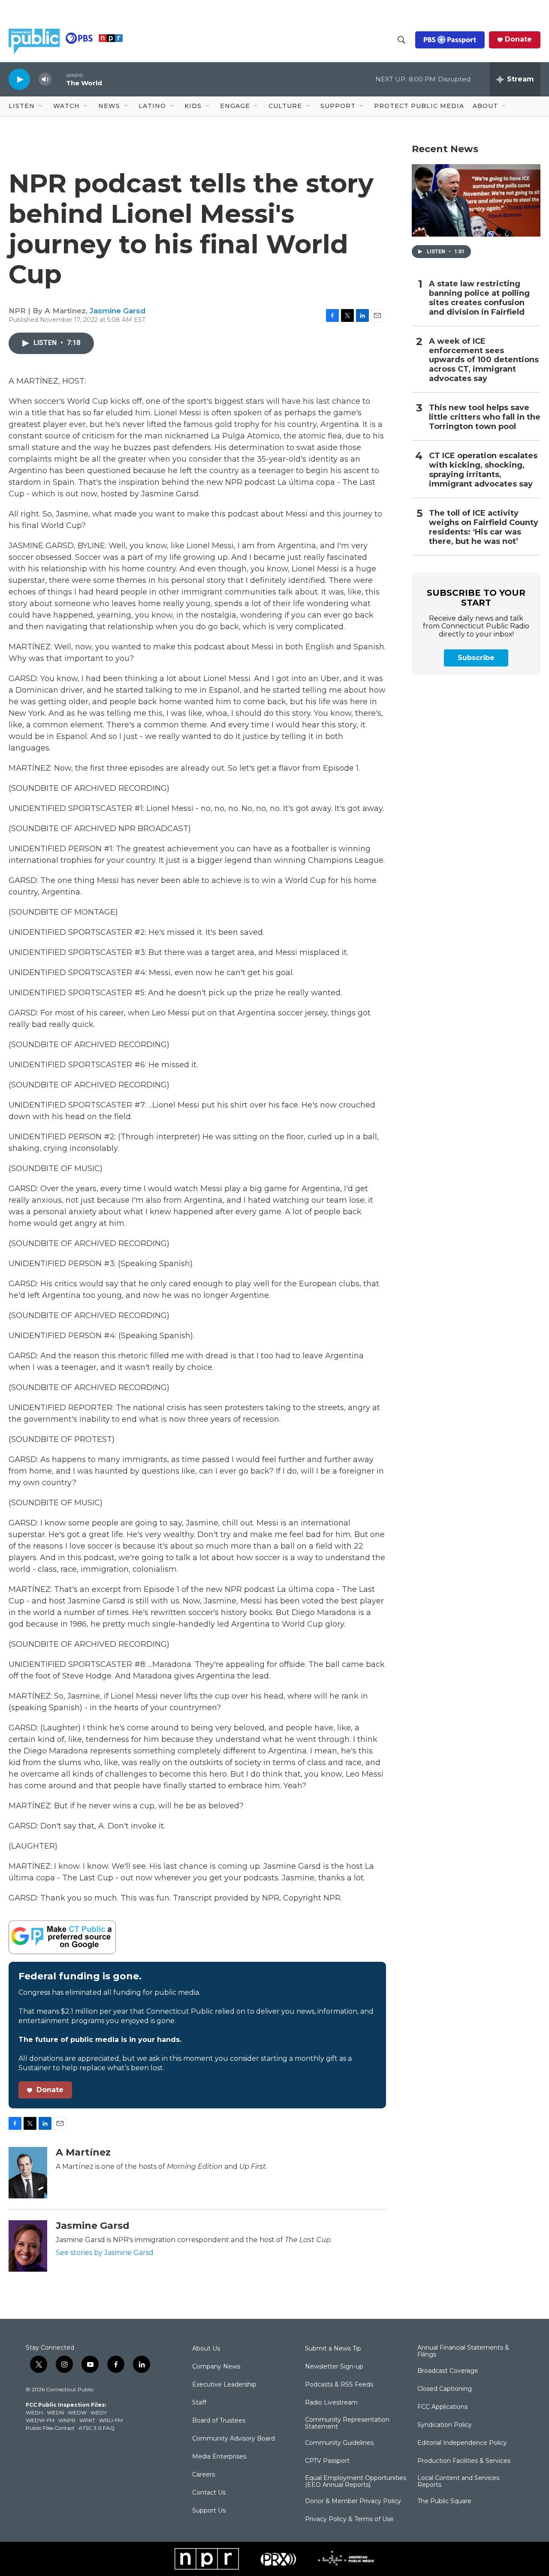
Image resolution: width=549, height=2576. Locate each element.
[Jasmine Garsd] (28, 2246)
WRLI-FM (111, 2420)
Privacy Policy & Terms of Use (349, 2519)
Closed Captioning (445, 2389)
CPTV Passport (327, 2461)
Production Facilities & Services (464, 2461)
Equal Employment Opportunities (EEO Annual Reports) (356, 2482)
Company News (216, 2367)
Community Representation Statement (347, 2423)
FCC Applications (442, 2407)
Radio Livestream (331, 2403)
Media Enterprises (219, 2457)
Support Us (209, 2511)
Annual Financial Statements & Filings (463, 2351)
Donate (518, 39)
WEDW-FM (40, 2420)
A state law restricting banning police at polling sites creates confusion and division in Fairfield (479, 298)
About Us (206, 2349)
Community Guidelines (339, 2443)
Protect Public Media (419, 106)
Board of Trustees (219, 2421)
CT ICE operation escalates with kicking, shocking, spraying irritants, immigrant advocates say (483, 470)
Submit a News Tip (333, 2349)
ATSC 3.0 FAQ (97, 2428)
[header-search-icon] (401, 40)
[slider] (59, 79)
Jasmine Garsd (118, 311)
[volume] (45, 80)
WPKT (87, 2420)
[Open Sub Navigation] (41, 106)
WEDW (77, 2412)
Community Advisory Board (234, 2439)
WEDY (99, 2412)
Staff (199, 2403)
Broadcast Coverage (448, 2371)
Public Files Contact (50, 2428)
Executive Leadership (224, 2385)
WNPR (67, 2420)
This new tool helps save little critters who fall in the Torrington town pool (485, 417)
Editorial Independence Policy (462, 2443)
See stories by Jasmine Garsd (105, 2253)
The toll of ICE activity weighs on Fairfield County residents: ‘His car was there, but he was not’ (484, 527)
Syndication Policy (445, 2425)
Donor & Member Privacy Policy (353, 2501)
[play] (19, 79)
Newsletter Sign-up (334, 2367)
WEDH (34, 2412)
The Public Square (444, 2501)
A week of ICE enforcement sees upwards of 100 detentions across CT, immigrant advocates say (484, 360)
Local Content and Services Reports (458, 2482)
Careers (204, 2475)
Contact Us (209, 2493)
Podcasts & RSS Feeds (339, 2385)
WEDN (55, 2412)
